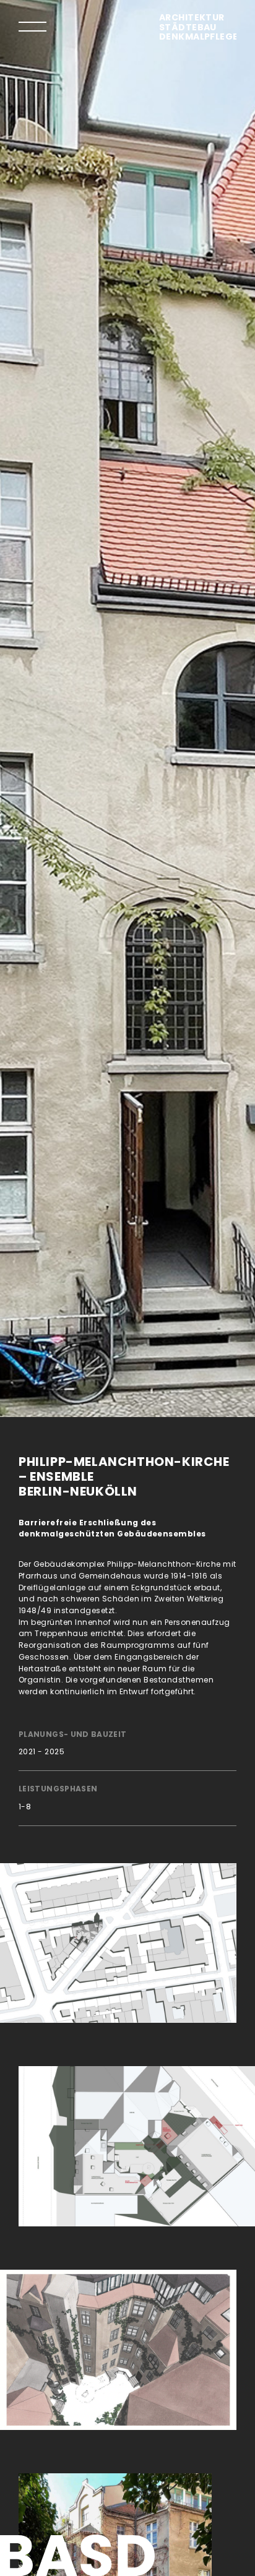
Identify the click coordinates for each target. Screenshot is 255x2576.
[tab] (32, 26)
